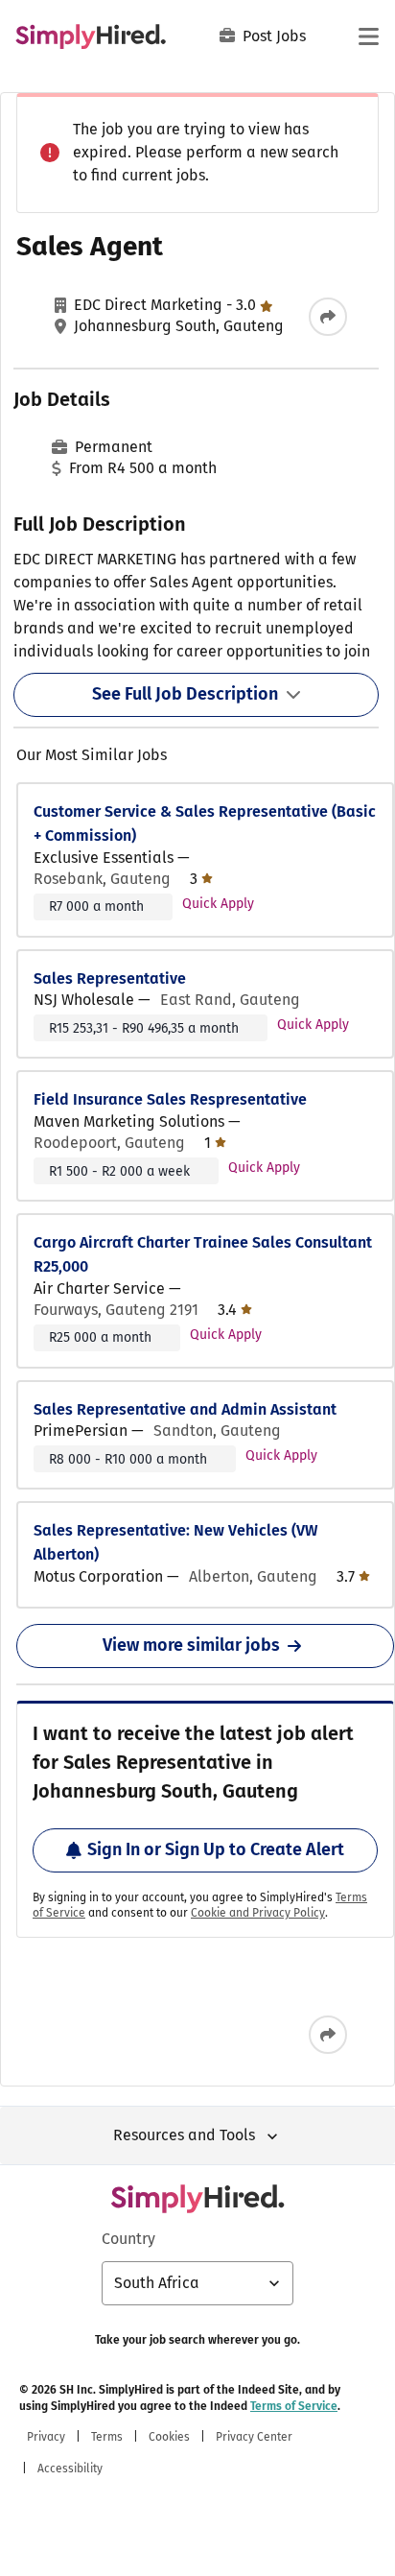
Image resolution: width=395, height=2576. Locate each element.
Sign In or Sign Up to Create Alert (216, 1849)
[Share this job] (328, 317)
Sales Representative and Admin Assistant (185, 1409)
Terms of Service (294, 2406)
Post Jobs (274, 36)
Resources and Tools (184, 2135)
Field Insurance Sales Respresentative (170, 1099)
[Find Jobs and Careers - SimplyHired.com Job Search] (91, 36)
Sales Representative (110, 978)
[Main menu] (368, 36)
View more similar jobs (191, 1645)
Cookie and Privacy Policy (258, 1913)
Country (128, 2239)
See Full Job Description (185, 694)
